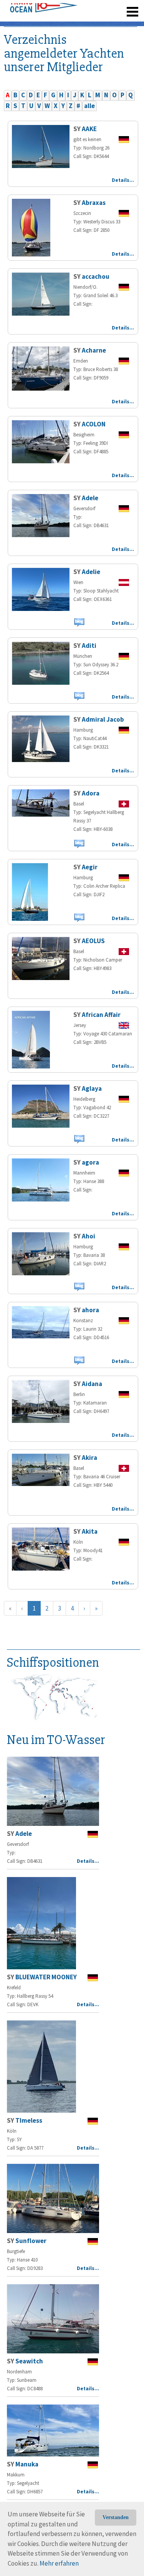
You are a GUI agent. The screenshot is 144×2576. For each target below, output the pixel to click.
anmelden (122, 23)
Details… (123, 180)
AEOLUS (93, 941)
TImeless (29, 2120)
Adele (90, 498)
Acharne (94, 350)
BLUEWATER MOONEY (46, 1977)
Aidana (92, 1384)
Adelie (91, 572)
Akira (89, 1458)
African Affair (101, 1015)
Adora (91, 793)
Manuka (27, 2464)
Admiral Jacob (103, 719)
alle (89, 106)
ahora (90, 1310)
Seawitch (29, 2361)
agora (90, 1162)
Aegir (90, 867)
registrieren (85, 23)
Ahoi (89, 1236)
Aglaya (92, 1088)
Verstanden (116, 2517)
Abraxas (94, 203)
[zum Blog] (79, 622)
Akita (90, 1531)
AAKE (89, 129)
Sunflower (31, 2241)
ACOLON (94, 424)
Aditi (89, 646)
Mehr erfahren (59, 2563)
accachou (96, 276)
